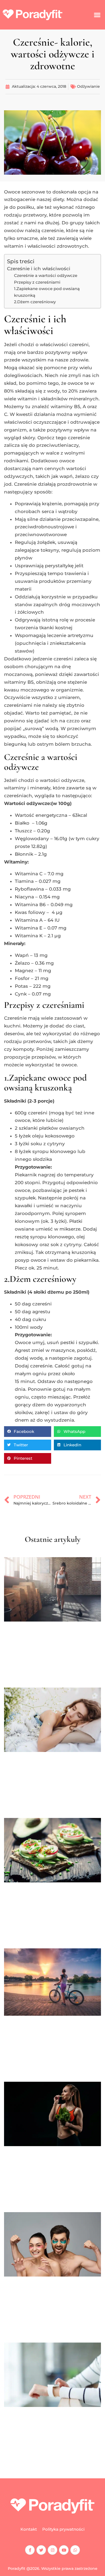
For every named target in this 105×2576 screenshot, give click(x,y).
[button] (97, 15)
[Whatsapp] (75, 2550)
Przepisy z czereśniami (37, 282)
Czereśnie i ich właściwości (39, 269)
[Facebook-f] (30, 2550)
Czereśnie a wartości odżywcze (46, 275)
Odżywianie (88, 86)
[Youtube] (64, 2550)
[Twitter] (41, 2550)
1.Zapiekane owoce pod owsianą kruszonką (47, 292)
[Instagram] (52, 2550)
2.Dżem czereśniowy (35, 302)
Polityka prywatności (63, 2529)
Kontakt (29, 2529)
